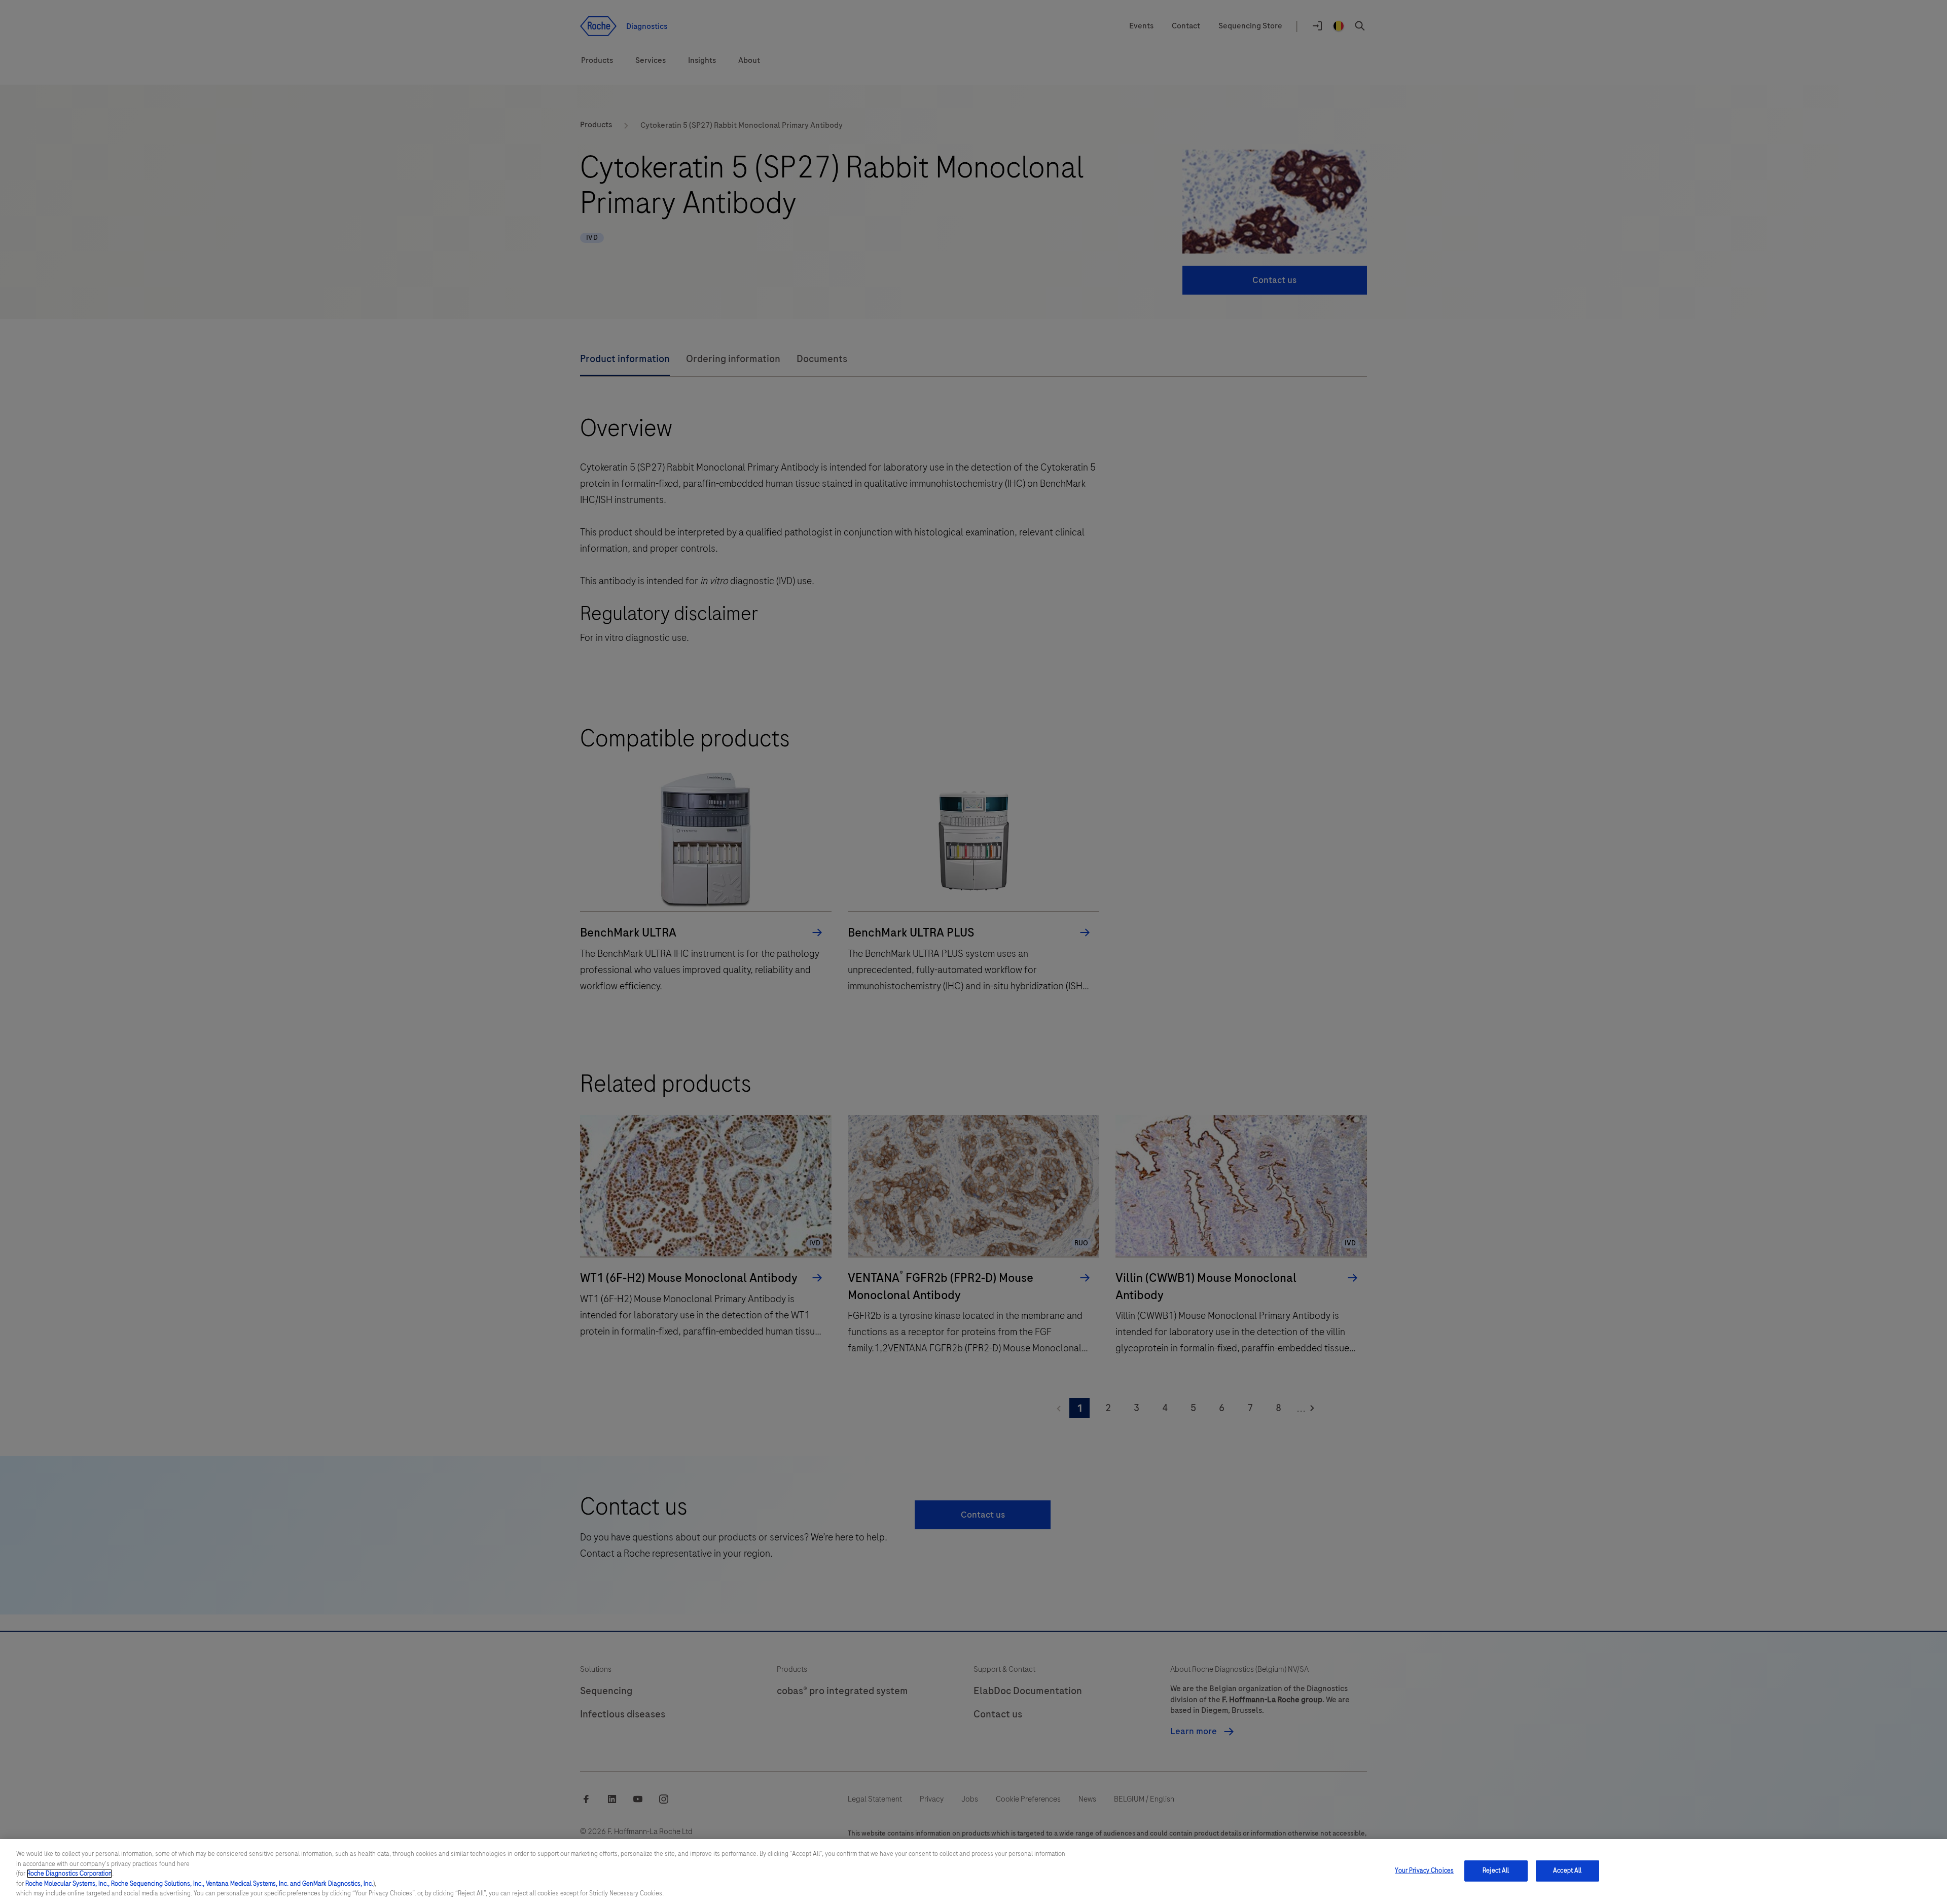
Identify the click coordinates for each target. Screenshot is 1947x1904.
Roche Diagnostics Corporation (69, 1874)
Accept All (1567, 1871)
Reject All (1496, 1871)
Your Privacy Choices (1424, 1871)
